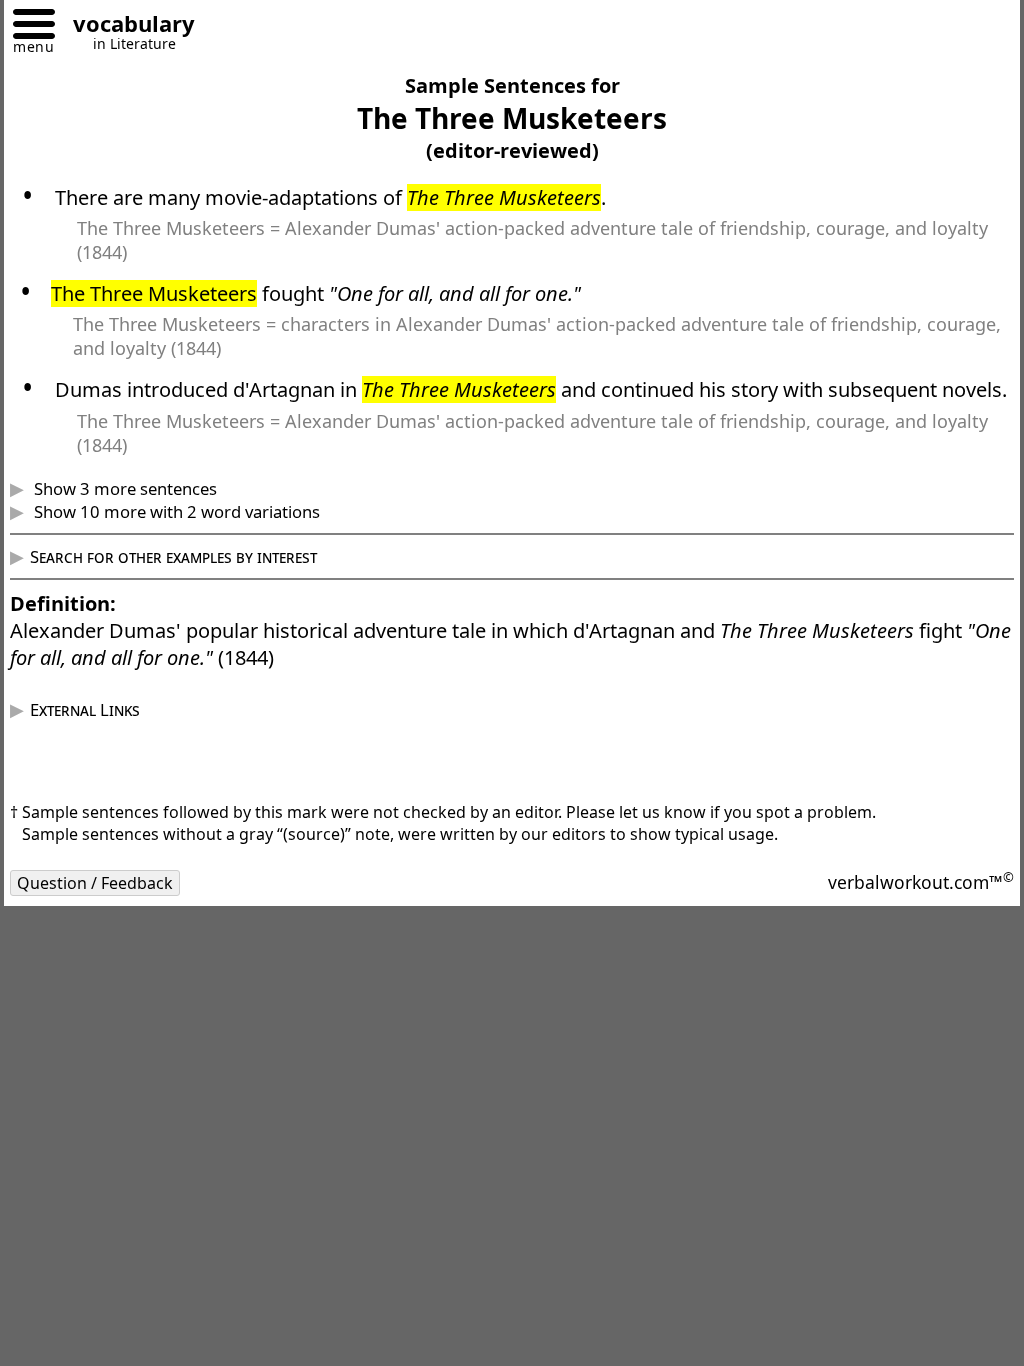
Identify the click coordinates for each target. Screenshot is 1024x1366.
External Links (100, 736)
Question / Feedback (110, 910)
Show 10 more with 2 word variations (190, 538)
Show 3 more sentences (138, 515)
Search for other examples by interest (188, 583)
